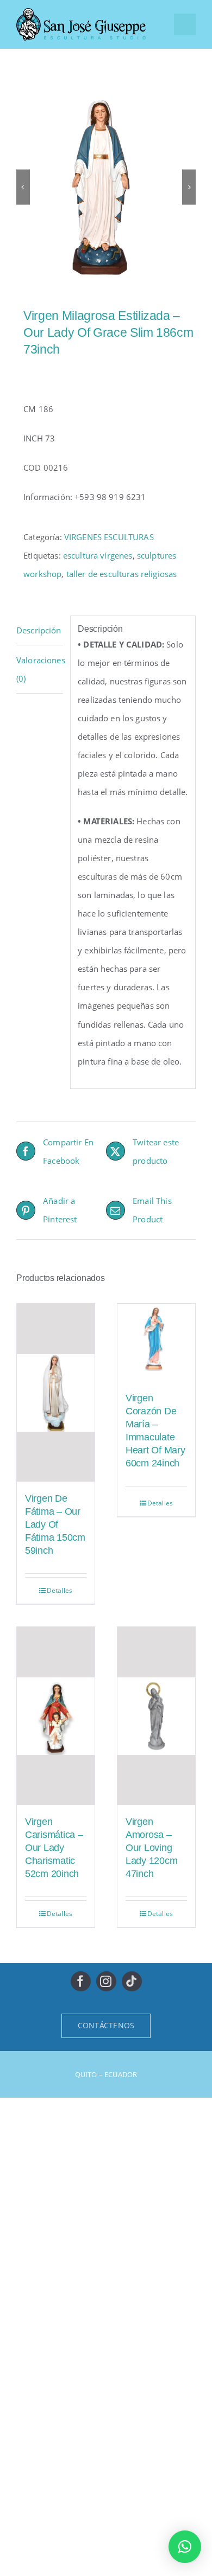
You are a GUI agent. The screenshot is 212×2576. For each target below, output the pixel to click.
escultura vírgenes (98, 555)
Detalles (60, 1590)
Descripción (39, 630)
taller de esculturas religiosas (122, 574)
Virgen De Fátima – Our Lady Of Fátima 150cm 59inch (55, 1524)
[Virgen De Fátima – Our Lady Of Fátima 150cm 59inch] (56, 1393)
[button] (185, 2547)
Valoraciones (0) (40, 669)
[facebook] (81, 1981)
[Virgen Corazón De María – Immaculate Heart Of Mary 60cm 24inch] (156, 1343)
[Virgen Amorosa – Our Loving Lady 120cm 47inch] (156, 1716)
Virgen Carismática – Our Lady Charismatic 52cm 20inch (54, 1848)
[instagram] (106, 1981)
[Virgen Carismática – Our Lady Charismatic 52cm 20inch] (56, 1716)
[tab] (40, 630)
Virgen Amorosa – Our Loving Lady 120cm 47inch (151, 1848)
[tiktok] (132, 1981)
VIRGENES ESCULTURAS (109, 537)
